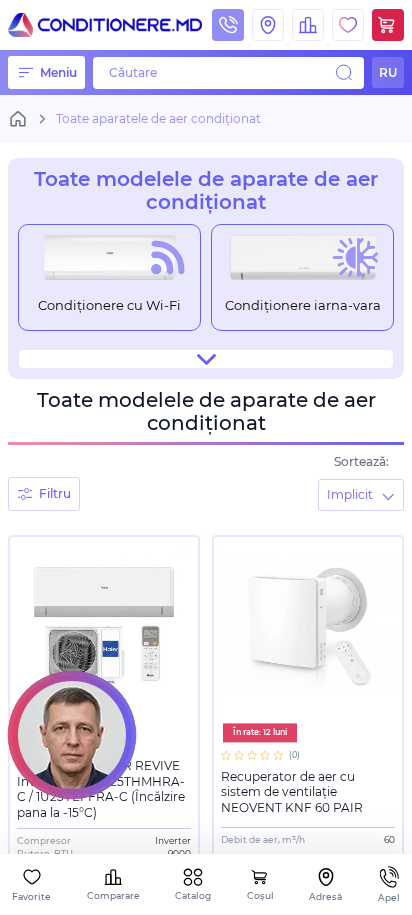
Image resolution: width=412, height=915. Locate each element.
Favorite (31, 896)
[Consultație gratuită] (72, 735)
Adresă (325, 896)
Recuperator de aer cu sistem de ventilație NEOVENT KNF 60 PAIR (292, 792)
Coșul (260, 895)
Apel (389, 897)
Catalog (193, 895)
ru (388, 72)
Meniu (58, 72)
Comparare (113, 895)
